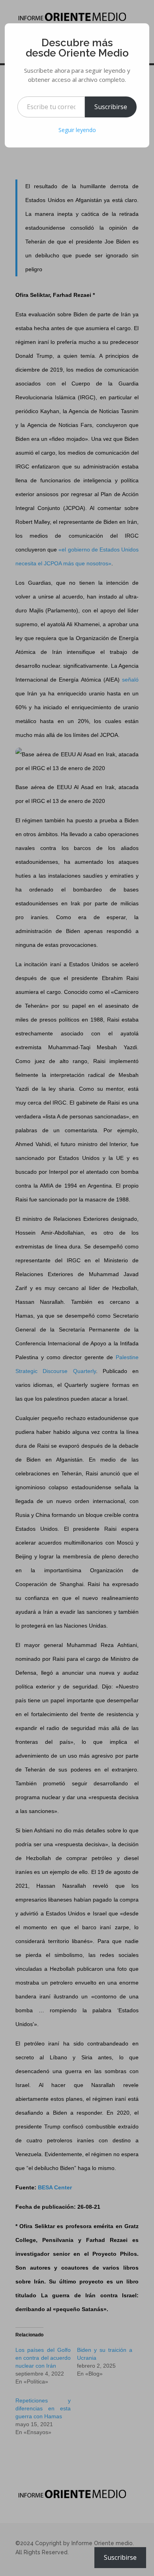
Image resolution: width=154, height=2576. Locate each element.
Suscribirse (111, 107)
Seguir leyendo (77, 130)
